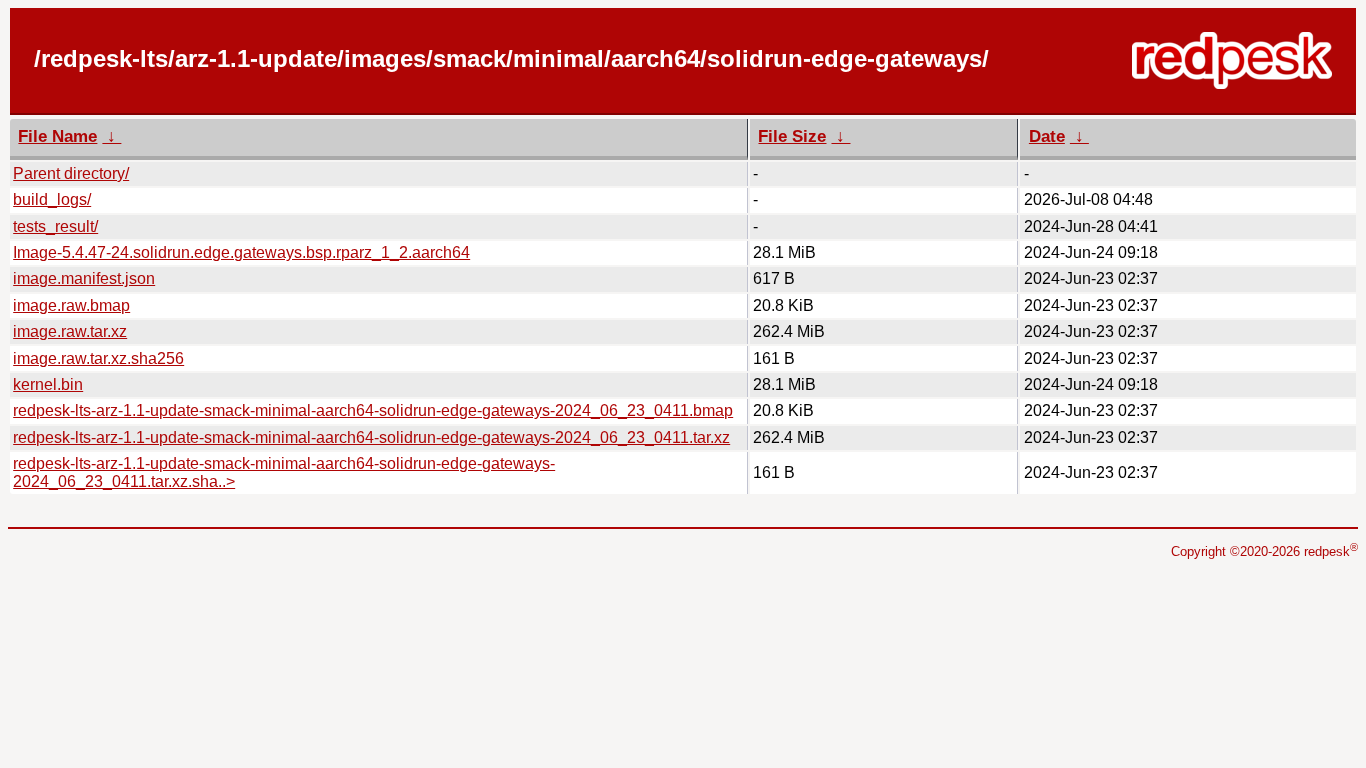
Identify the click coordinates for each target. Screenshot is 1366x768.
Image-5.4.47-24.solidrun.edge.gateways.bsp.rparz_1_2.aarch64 (241, 252)
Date (1047, 136)
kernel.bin (48, 384)
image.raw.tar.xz (70, 331)
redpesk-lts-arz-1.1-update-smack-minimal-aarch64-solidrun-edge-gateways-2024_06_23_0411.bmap (373, 410)
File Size (792, 136)
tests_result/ (55, 226)
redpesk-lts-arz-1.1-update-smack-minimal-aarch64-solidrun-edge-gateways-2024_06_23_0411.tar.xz (371, 437)
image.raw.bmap (71, 305)
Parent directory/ (71, 173)
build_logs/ (52, 199)
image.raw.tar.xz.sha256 (98, 358)
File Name (57, 136)
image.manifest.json (84, 278)
